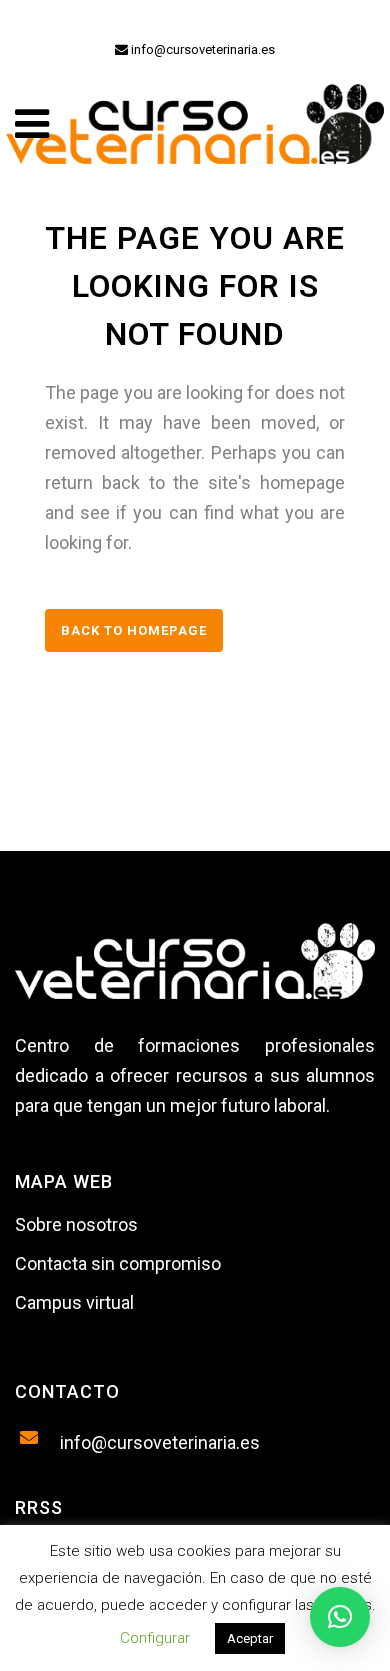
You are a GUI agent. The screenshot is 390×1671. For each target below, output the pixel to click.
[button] (340, 1617)
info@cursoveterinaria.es (201, 49)
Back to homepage (134, 630)
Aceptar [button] (250, 1638)
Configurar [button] (155, 1638)
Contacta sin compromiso (118, 1263)
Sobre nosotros (76, 1224)
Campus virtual (74, 1302)
